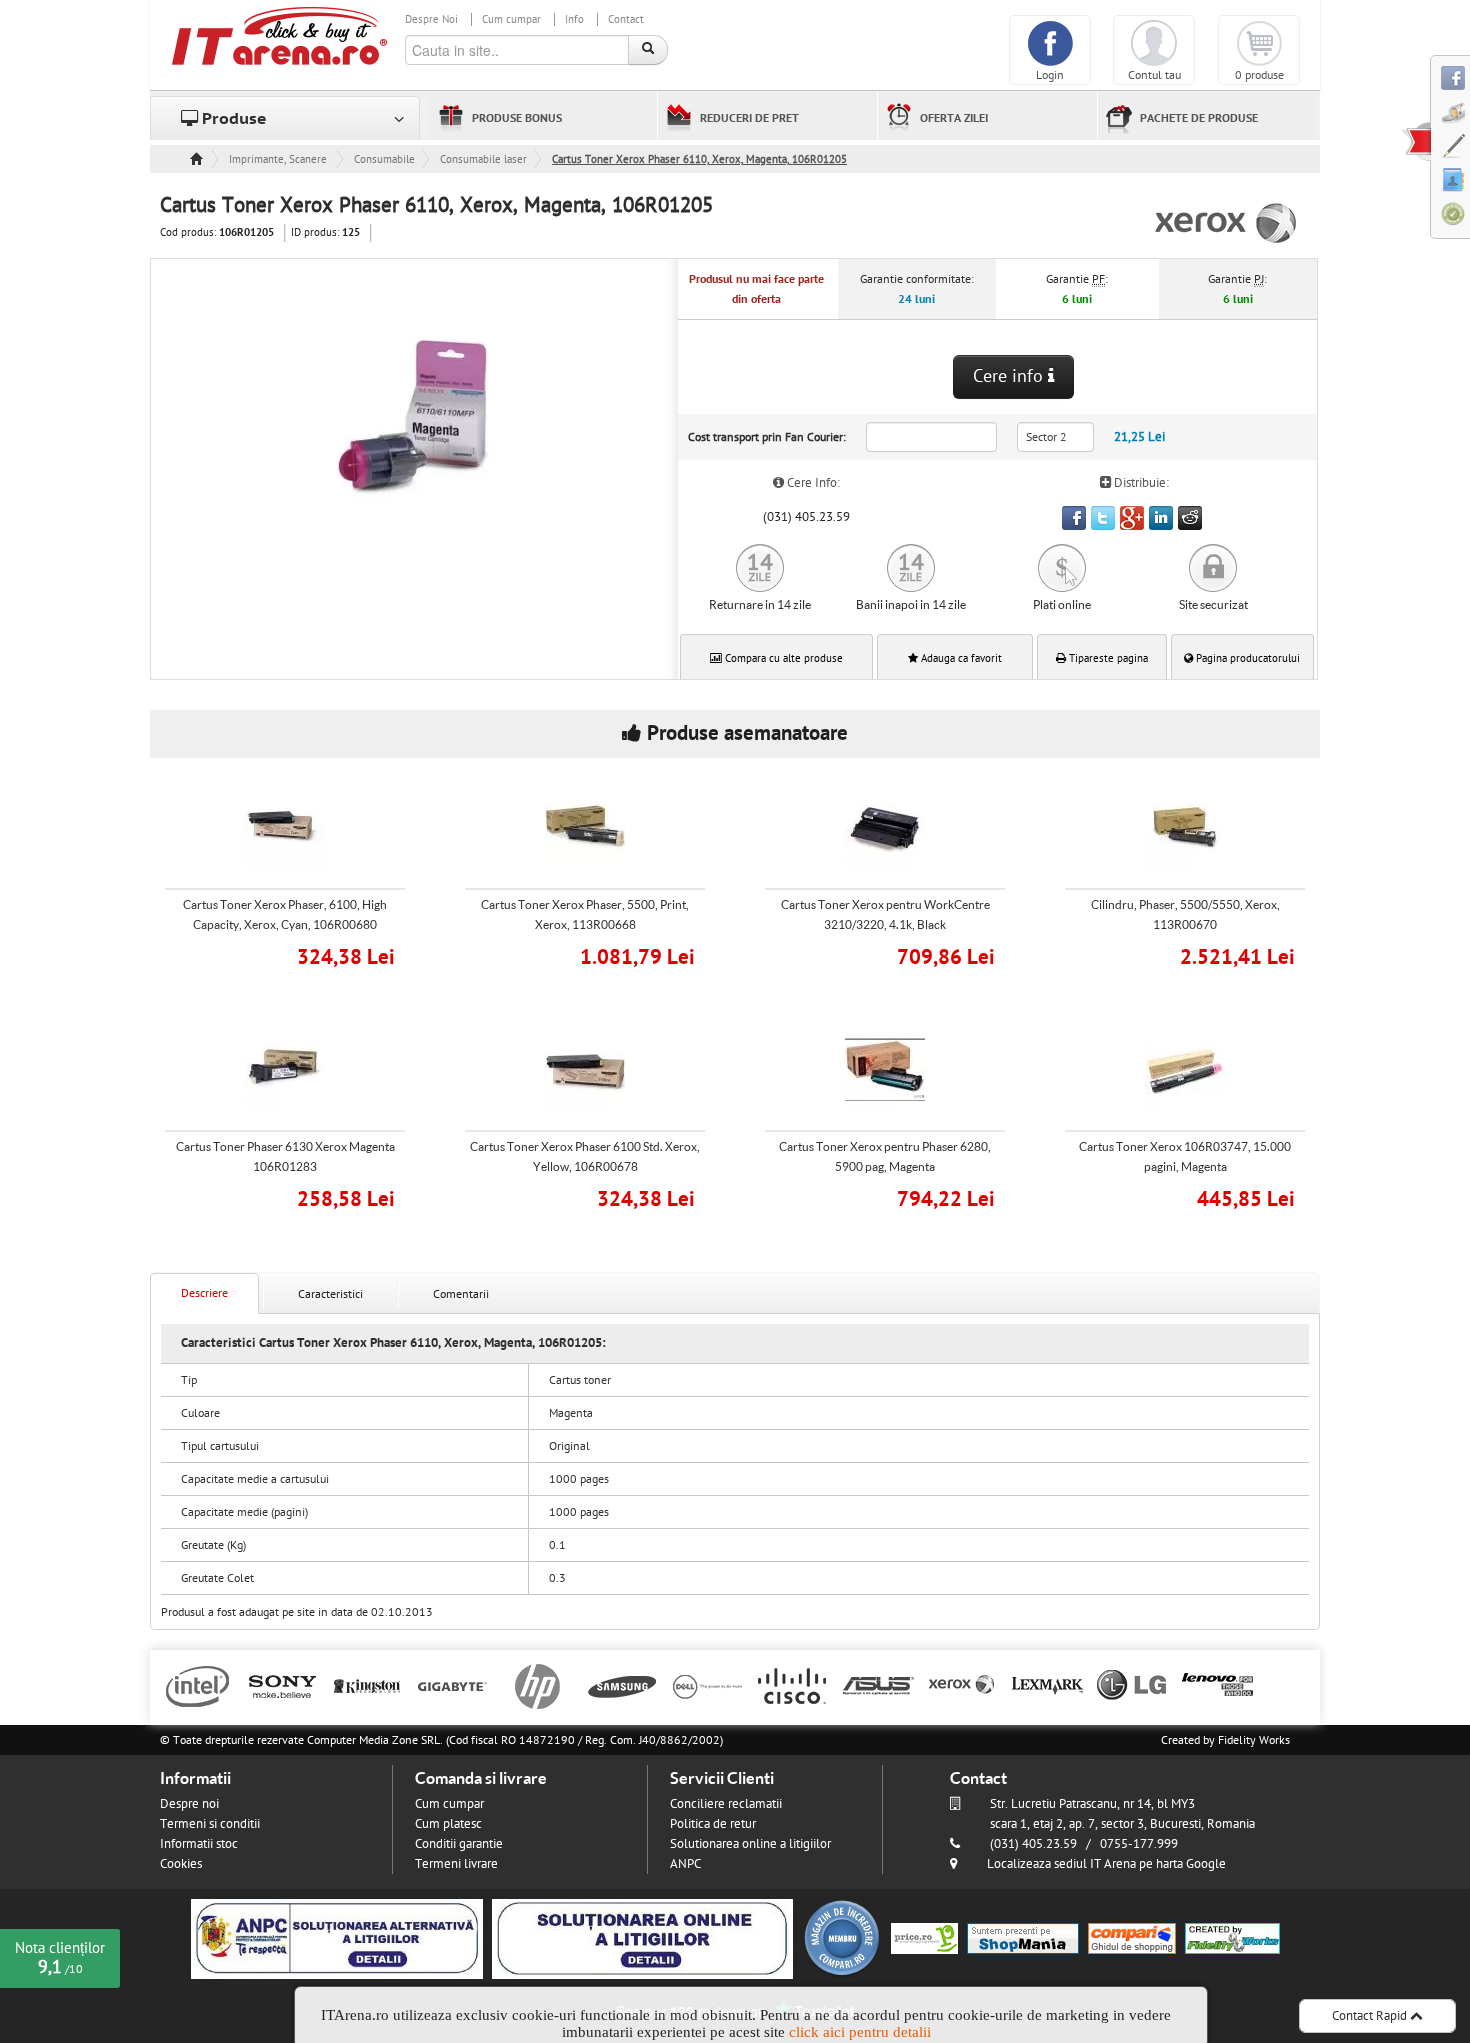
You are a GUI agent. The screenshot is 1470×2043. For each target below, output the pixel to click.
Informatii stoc (199, 1844)
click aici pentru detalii (860, 2032)
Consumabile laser (483, 159)
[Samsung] (622, 1685)
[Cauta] (648, 50)
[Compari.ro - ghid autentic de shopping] (842, 1938)
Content (1416, 141)
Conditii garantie (459, 1844)
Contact (626, 19)
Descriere (204, 1293)
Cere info (1010, 376)
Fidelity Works (1254, 1740)
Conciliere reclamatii (726, 1804)
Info (574, 19)
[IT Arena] (280, 35)
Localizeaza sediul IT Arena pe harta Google (1106, 1864)
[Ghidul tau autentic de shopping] (1132, 1938)
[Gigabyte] (452, 1685)
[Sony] (282, 1685)
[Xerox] (962, 1685)
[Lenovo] (1217, 1685)
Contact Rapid (1371, 2016)
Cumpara (299, 954)
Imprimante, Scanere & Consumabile (279, 159)
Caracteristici (330, 1294)
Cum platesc (448, 1824)
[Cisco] (792, 1685)
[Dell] (707, 1685)
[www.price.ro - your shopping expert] (924, 1938)
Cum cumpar (511, 19)
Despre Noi (431, 19)
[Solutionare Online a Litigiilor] (642, 1938)
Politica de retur (713, 1824)
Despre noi (189, 1804)
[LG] (1132, 1685)
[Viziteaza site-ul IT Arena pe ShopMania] (1023, 1938)
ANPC (685, 1864)
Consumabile (384, 159)
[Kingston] (367, 1685)
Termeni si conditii (210, 1824)
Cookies (181, 1864)
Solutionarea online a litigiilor (750, 1844)
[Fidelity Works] (1232, 1938)
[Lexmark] (1047, 1685)
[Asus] (877, 1685)
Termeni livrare (456, 1864)
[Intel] (197, 1685)
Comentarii (461, 1294)
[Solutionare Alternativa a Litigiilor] (337, 1938)
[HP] (537, 1685)
